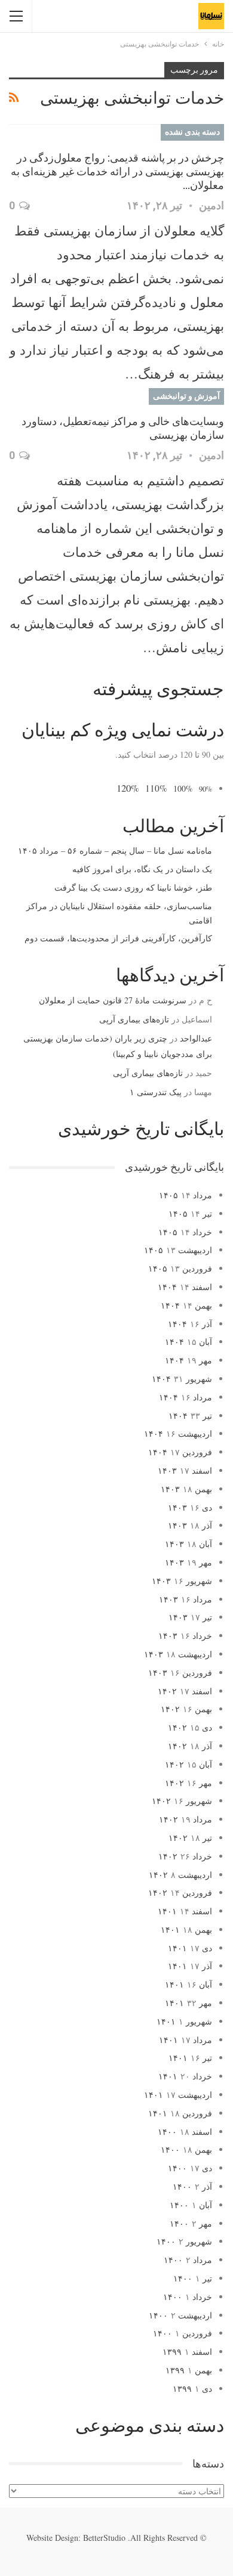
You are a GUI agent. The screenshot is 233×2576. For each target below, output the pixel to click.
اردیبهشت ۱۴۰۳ (178, 1654)
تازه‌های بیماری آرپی (134, 1019)
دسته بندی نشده (192, 132)
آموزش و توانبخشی (186, 396)
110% (156, 788)
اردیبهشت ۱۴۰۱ (178, 2095)
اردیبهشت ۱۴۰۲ (180, 1875)
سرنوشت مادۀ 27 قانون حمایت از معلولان (113, 1000)
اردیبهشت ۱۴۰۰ (180, 2315)
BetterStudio (104, 2538)
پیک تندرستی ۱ (156, 1092)
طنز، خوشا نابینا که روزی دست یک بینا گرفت (133, 887)
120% (128, 788)
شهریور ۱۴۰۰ (184, 2241)
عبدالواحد (196, 1038)
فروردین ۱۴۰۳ (180, 1673)
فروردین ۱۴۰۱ (180, 2113)
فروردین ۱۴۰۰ (183, 2333)
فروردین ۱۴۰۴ (180, 1452)
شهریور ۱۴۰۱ (184, 2021)
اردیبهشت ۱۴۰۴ (178, 1433)
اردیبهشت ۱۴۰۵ (178, 1250)
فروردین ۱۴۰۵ (180, 1268)
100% (183, 788)
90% (206, 789)
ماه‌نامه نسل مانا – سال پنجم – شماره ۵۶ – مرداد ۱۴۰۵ (115, 850)
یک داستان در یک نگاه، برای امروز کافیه (142, 869)
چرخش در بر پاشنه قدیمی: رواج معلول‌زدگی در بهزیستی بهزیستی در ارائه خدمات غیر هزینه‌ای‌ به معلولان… (117, 171)
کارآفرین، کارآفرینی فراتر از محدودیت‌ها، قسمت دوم (118, 938)
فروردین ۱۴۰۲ (180, 1893)
